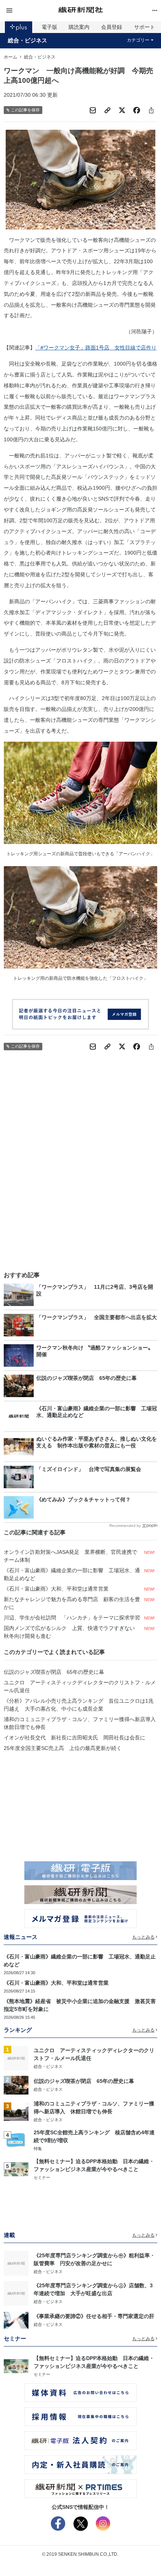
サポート (145, 27)
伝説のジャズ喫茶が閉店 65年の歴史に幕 (54, 1672)
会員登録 (112, 27)
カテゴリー (138, 40)
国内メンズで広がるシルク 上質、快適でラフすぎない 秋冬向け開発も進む (72, 1632)
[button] (29, 11)
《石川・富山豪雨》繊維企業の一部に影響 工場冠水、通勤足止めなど (72, 1574)
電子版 (49, 27)
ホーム (10, 57)
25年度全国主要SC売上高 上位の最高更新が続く (63, 1748)
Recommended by (125, 1526)
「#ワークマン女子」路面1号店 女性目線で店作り (96, 348)
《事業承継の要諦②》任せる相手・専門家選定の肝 (94, 2316)
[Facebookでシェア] (137, 110)
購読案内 (79, 27)
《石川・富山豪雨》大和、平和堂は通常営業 (56, 1589)
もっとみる (143, 1937)
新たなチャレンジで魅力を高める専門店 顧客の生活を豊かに (72, 1603)
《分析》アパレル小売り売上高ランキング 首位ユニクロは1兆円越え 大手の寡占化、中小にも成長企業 (79, 1705)
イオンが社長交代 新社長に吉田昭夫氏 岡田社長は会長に (75, 1738)
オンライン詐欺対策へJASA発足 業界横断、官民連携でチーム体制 (70, 1556)
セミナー (42, 2177)
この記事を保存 (25, 110)
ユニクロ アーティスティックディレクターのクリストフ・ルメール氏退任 (80, 1686)
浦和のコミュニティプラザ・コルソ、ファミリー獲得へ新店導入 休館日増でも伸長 (80, 1723)
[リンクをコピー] (107, 110)
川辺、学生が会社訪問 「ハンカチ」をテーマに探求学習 (72, 1618)
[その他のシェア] (151, 110)
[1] (16, 2058)
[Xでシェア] (122, 110)
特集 (38, 2149)
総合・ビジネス (28, 40)
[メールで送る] (93, 110)
